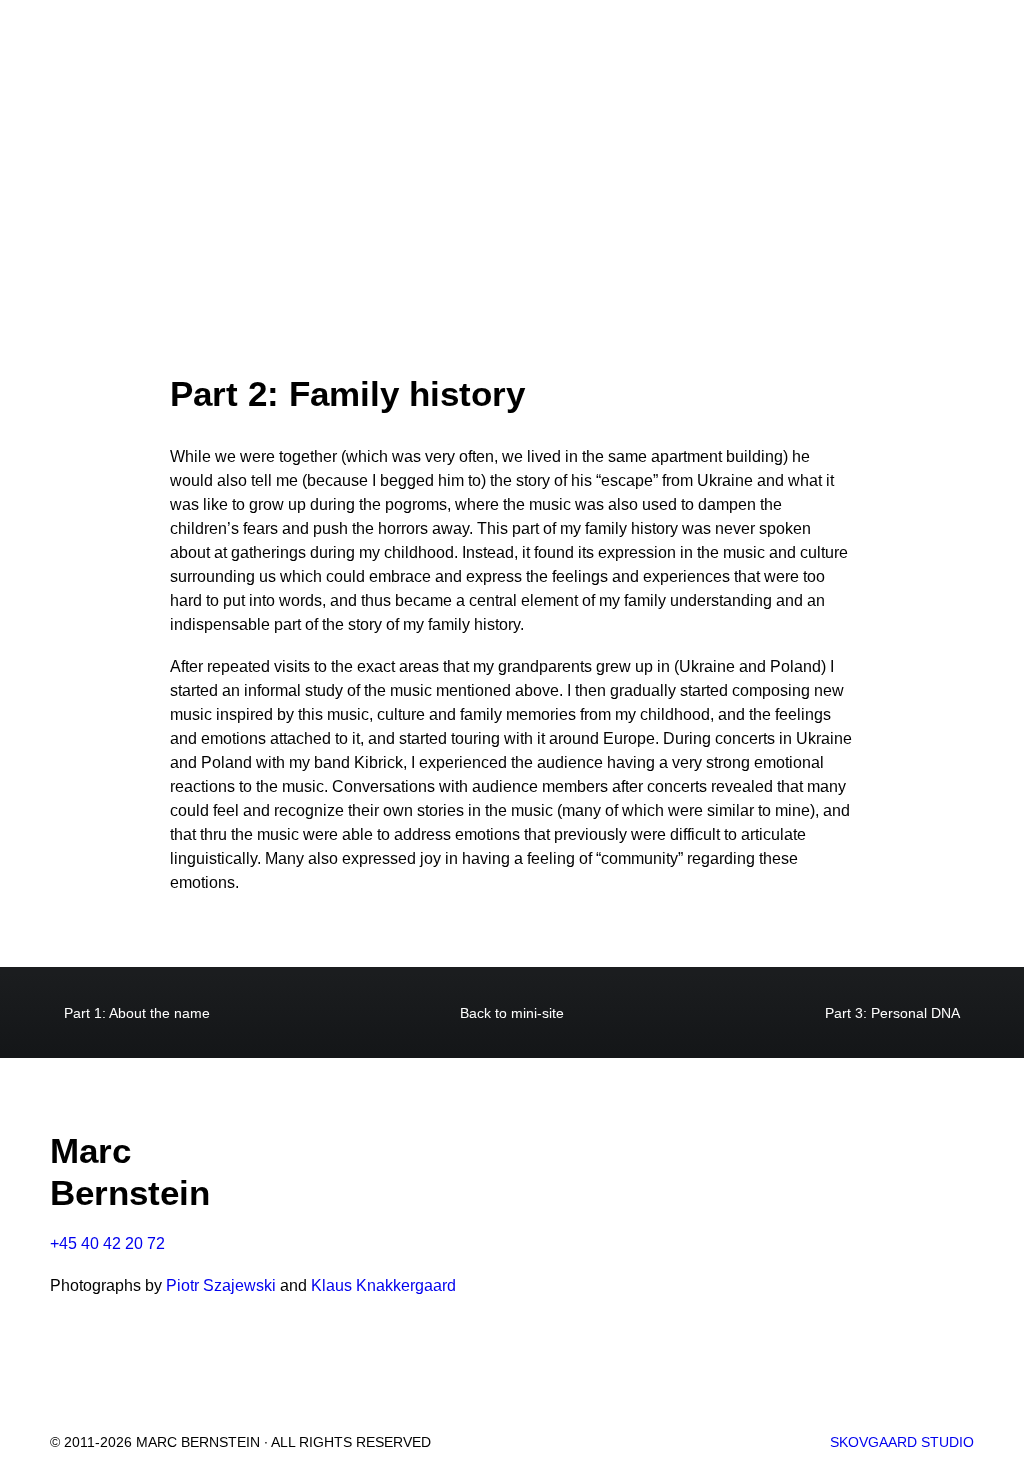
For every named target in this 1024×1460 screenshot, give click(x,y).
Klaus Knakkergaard (383, 1285)
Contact (893, 58)
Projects (570, 58)
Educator (780, 58)
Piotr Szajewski (221, 1285)
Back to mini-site (512, 1013)
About (197, 58)
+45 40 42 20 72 (107, 1243)
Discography (313, 58)
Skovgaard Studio (902, 1442)
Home (117, 58)
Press (679, 58)
